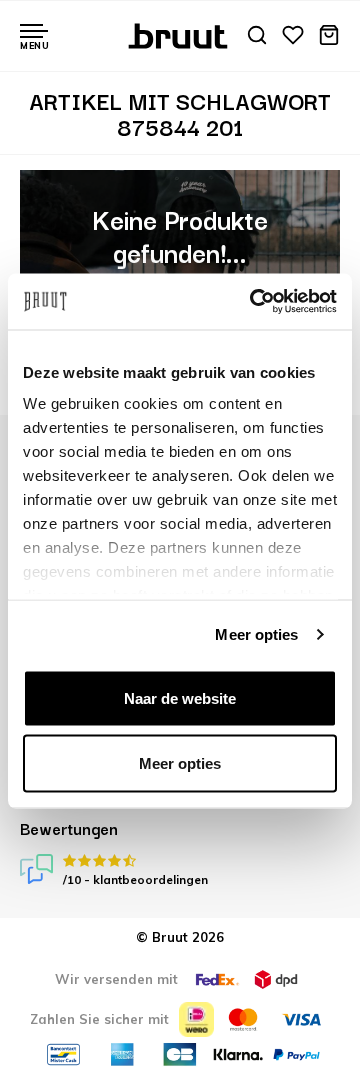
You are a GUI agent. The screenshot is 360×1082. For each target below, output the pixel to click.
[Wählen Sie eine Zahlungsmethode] (196, 1019)
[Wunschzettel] (293, 36)
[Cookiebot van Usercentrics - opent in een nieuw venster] (254, 302)
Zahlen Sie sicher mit (99, 1019)
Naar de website (180, 697)
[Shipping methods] (217, 979)
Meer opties (256, 634)
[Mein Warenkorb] (329, 36)
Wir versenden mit (116, 979)
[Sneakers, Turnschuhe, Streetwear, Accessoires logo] (180, 34)
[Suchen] (257, 36)
